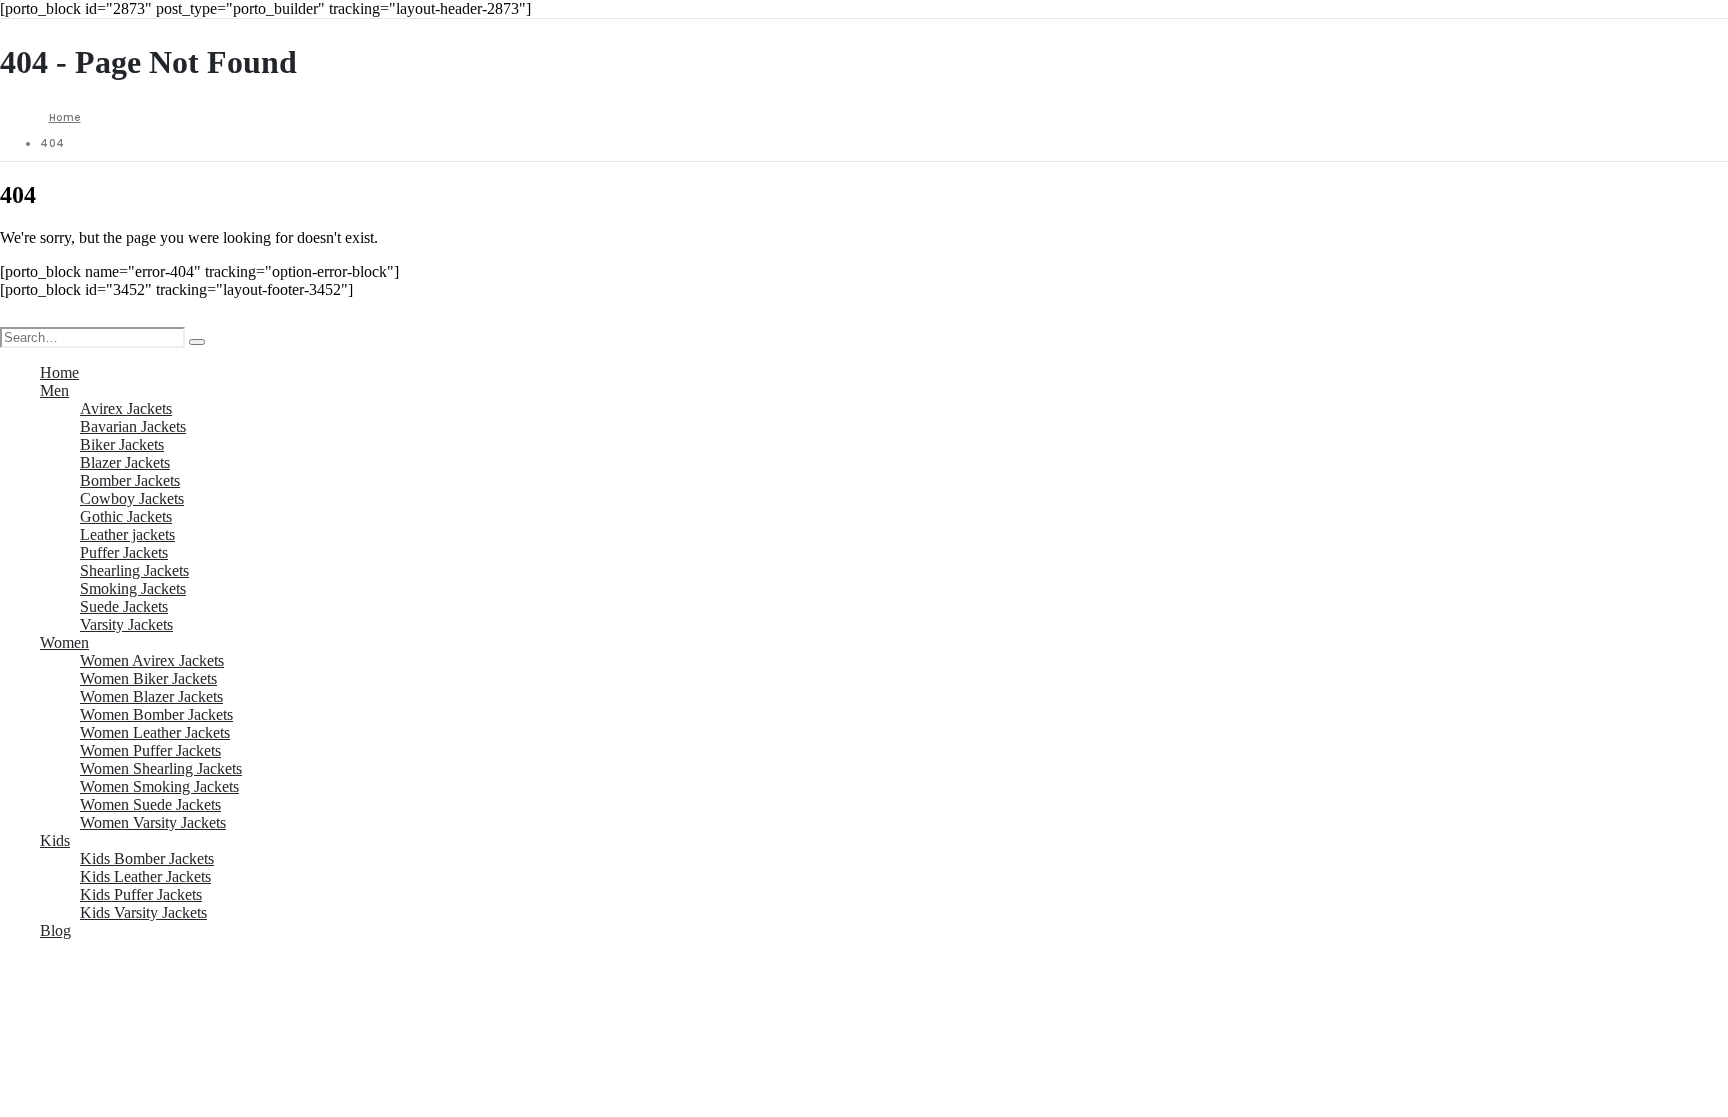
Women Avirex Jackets (152, 660)
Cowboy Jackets (132, 498)
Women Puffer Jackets (150, 750)
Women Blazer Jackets (151, 696)
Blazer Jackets (125, 462)
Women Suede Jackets (150, 804)
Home (59, 372)
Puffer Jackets (124, 552)
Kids (55, 840)
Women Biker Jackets (148, 678)
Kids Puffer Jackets (141, 894)
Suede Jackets (124, 606)
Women (64, 642)
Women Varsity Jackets (153, 822)
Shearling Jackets (134, 570)
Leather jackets (127, 534)
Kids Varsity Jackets (143, 912)
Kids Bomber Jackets (147, 858)
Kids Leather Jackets (145, 876)
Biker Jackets (122, 444)
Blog (55, 930)
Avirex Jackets (126, 408)
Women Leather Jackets (155, 732)
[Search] (197, 342)
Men (54, 390)
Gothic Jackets (126, 516)
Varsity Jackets (126, 624)
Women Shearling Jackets (161, 768)
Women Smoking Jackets (159, 786)
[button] (12, 317)
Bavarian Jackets (133, 426)
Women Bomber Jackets (156, 714)
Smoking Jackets (133, 588)
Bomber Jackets (130, 480)
